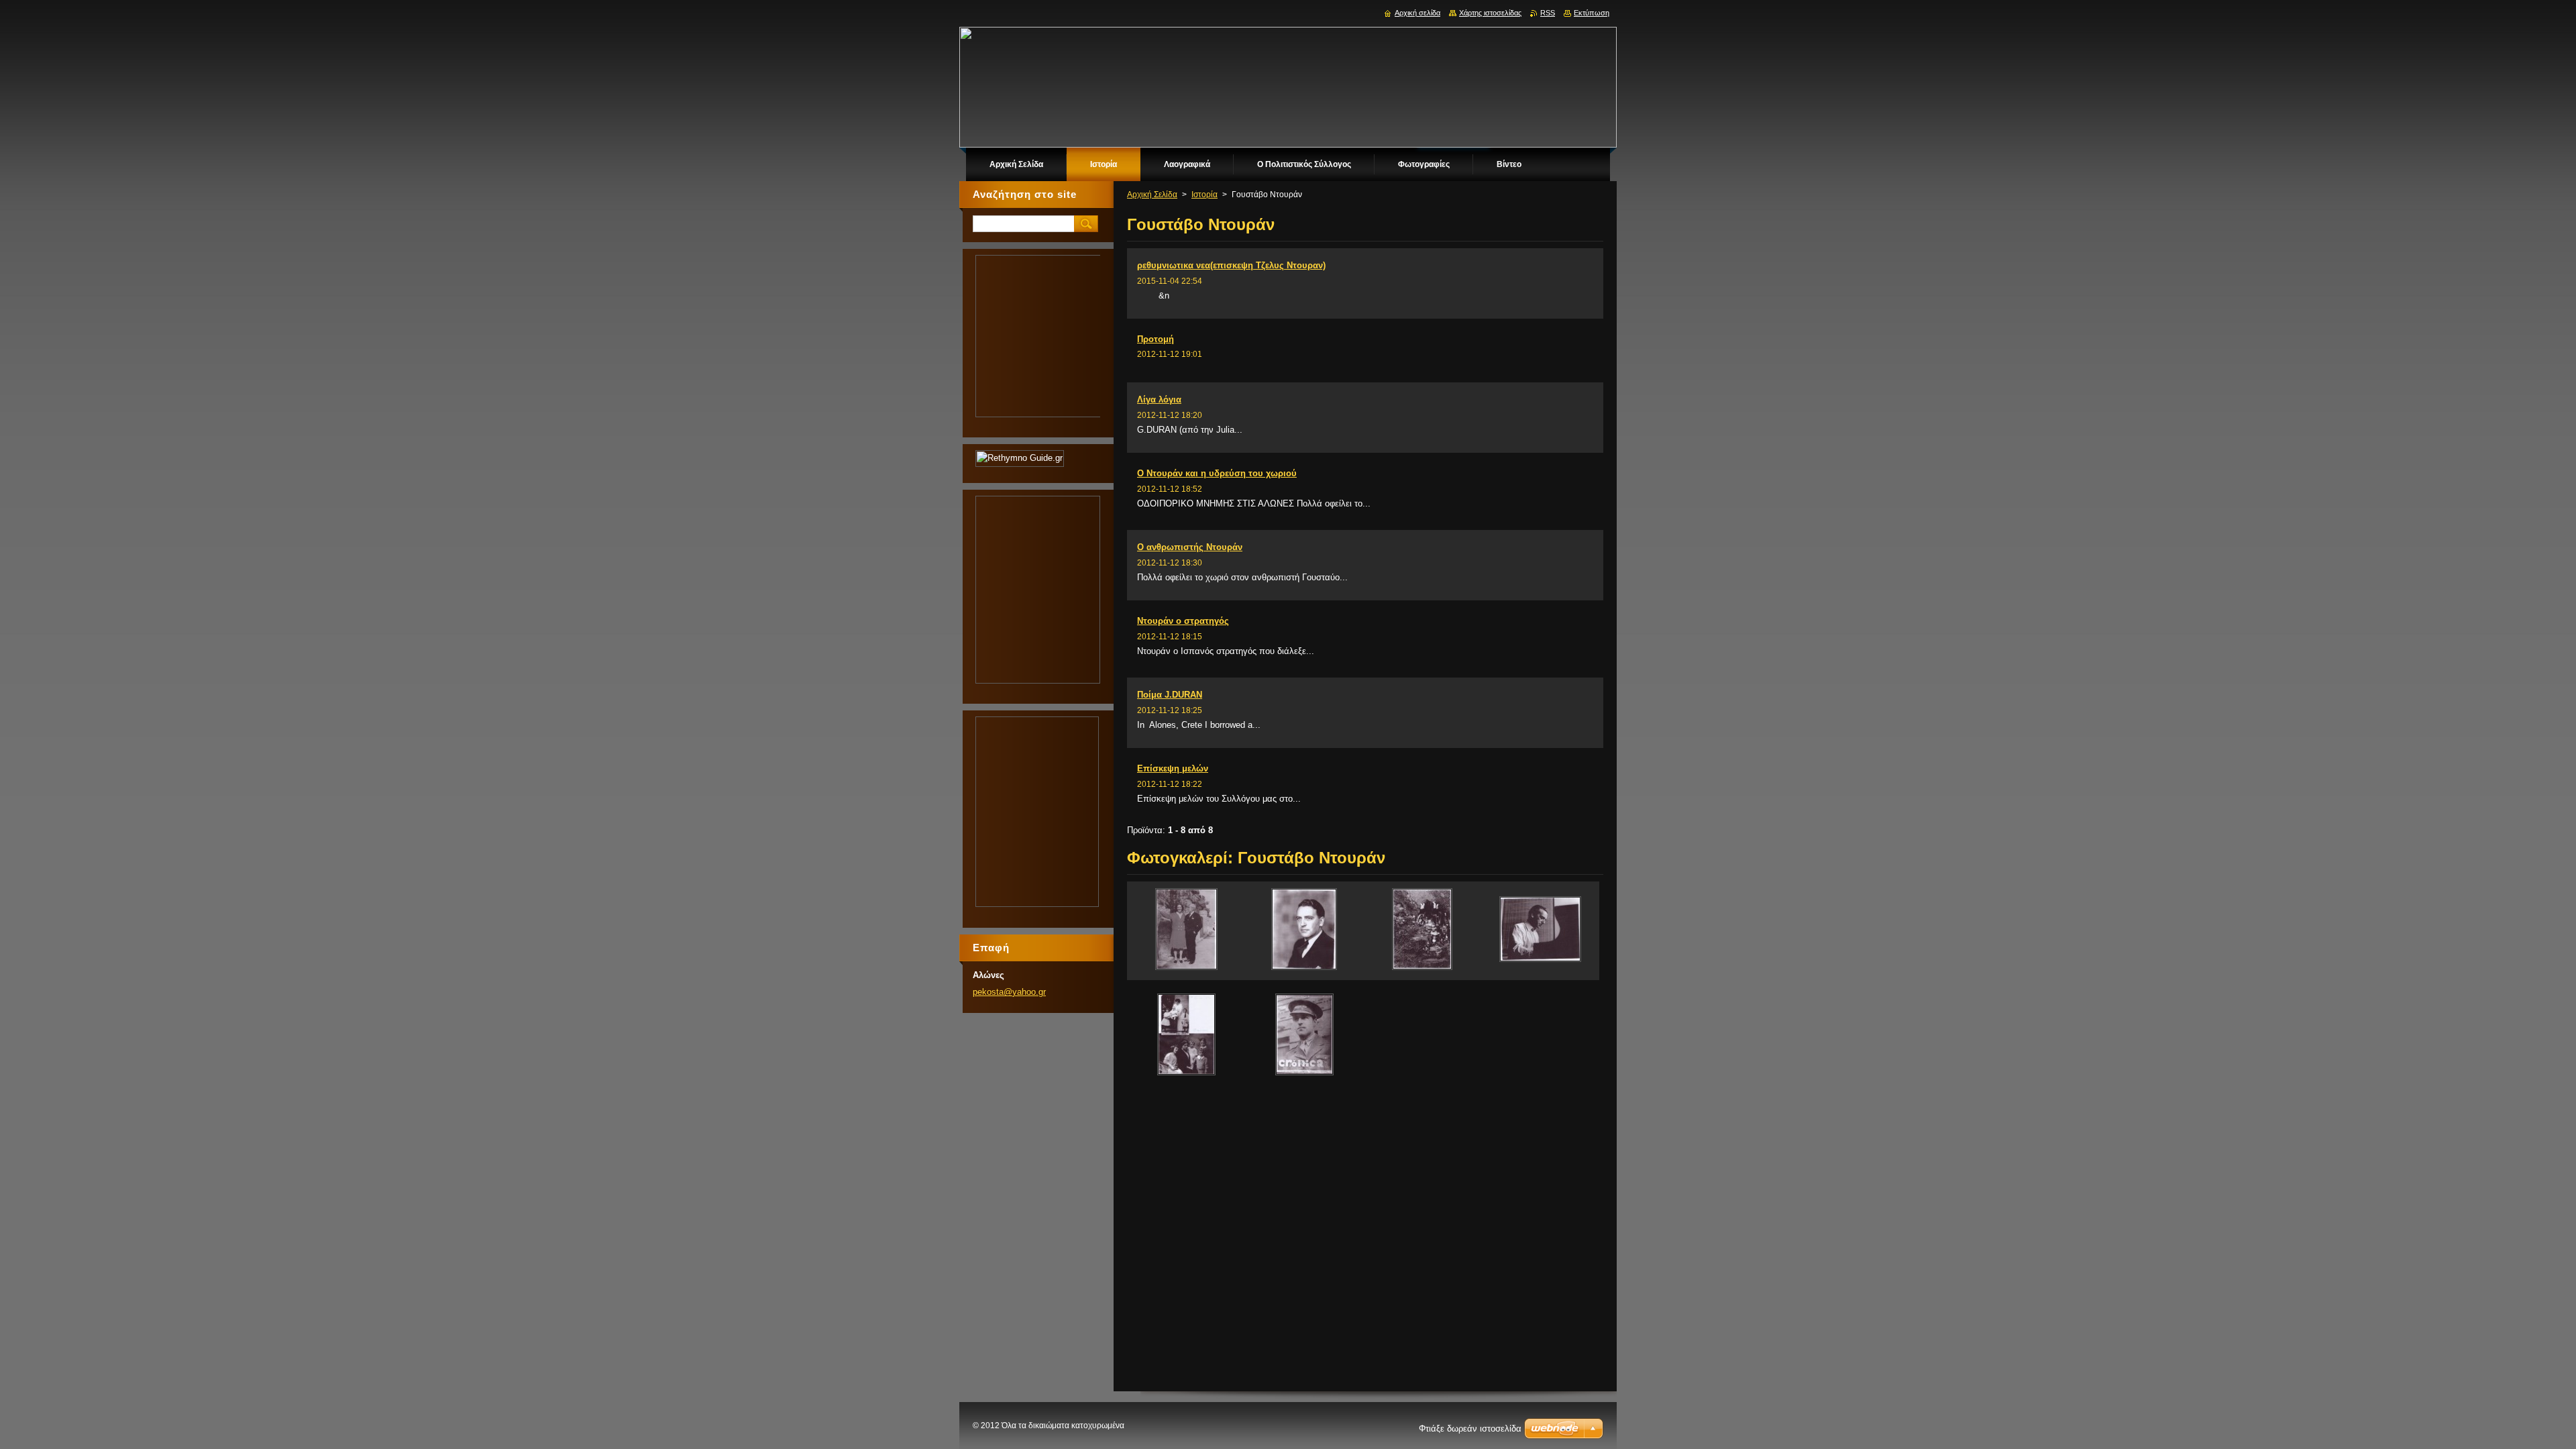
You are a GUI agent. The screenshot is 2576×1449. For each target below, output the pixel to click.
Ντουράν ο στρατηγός (1183, 621)
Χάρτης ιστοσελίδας (1490, 13)
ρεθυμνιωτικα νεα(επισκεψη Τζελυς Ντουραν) (1231, 265)
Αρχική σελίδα (1417, 13)
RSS (1548, 13)
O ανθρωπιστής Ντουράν (1190, 547)
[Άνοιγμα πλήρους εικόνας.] (1186, 931)
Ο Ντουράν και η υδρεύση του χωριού (1217, 473)
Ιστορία (1204, 195)
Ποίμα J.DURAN (1170, 695)
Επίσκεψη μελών (1173, 768)
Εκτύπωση (1592, 13)
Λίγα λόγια (1159, 399)
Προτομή (1156, 339)
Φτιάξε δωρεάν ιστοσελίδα (1470, 1429)
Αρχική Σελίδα (1152, 195)
